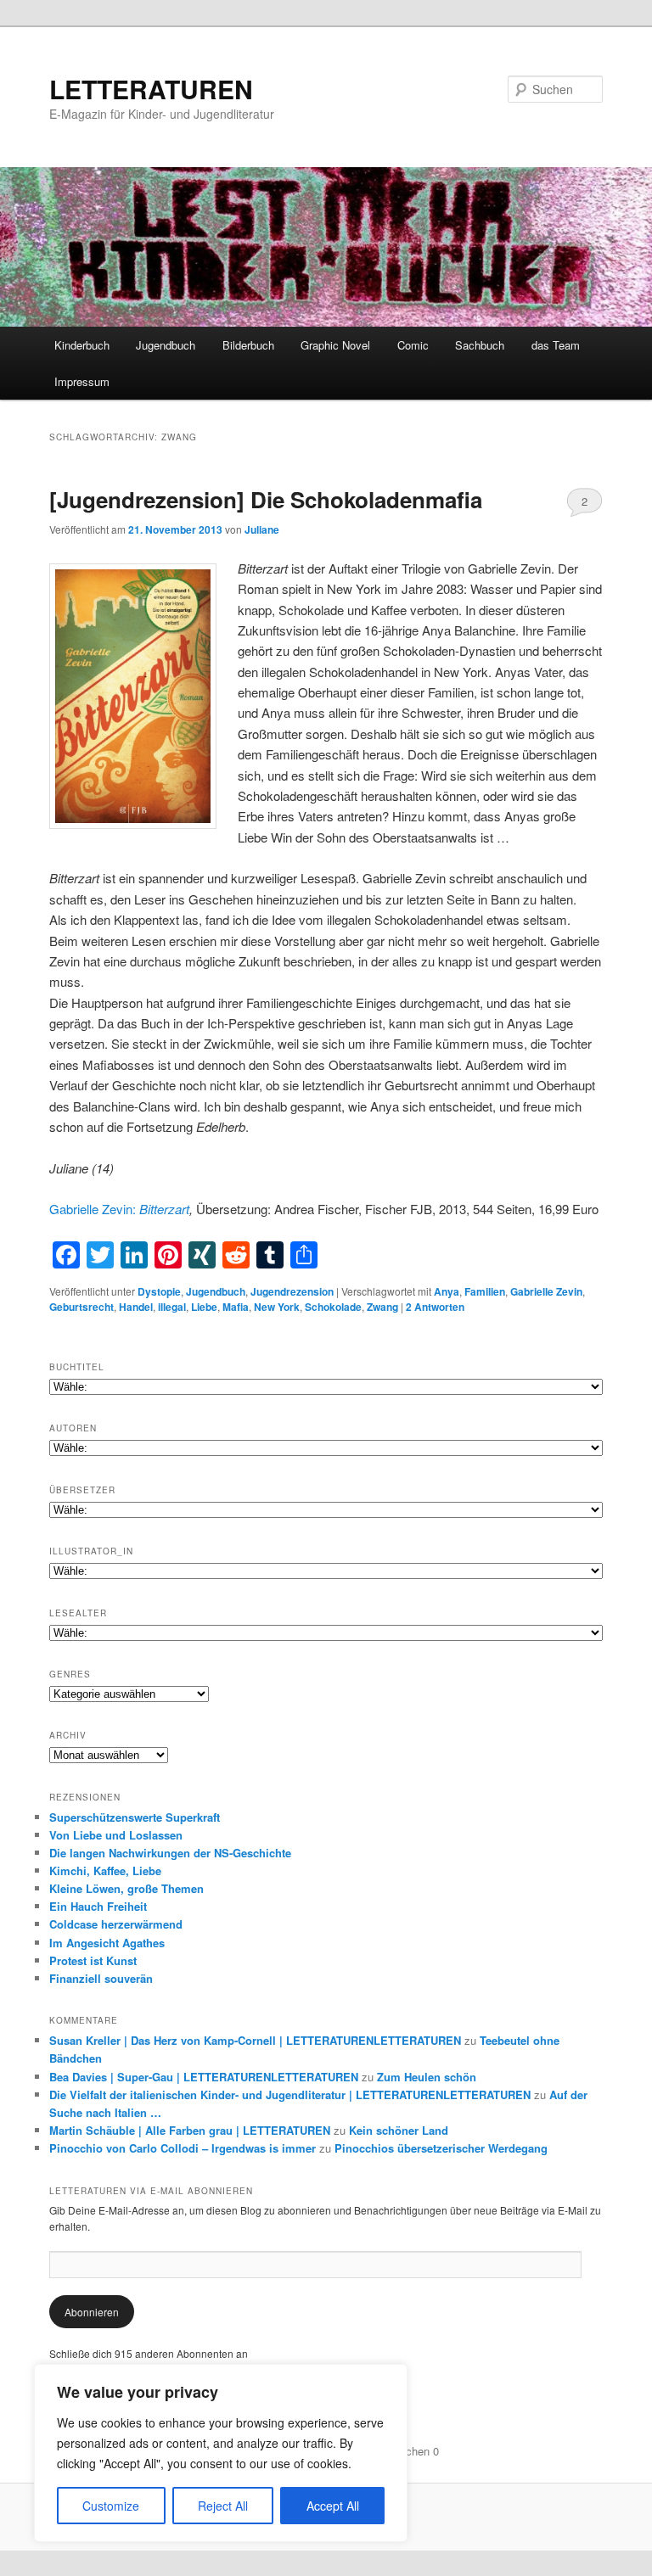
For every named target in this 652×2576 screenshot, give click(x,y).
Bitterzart (164, 1209)
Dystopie (159, 1291)
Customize (111, 2506)
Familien (485, 1291)
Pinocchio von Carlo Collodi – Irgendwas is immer (183, 2148)
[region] (221, 2453)
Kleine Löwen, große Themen (126, 1888)
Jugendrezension (292, 1291)
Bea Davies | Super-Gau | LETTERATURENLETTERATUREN (204, 2077)
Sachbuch (480, 345)
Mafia (236, 1307)
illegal (172, 1307)
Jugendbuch (166, 345)
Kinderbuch (82, 345)
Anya (447, 1291)
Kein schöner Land (399, 2130)
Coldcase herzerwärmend (116, 1924)
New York (277, 1307)
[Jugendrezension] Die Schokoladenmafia (266, 499)
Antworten (435, 1307)
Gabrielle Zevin (546, 1291)
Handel (136, 1307)
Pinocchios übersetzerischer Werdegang (441, 2148)
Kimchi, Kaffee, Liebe (105, 1870)
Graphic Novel (335, 345)
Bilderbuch (248, 345)
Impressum (82, 381)
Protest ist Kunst (93, 1960)
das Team (556, 345)
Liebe (204, 1307)
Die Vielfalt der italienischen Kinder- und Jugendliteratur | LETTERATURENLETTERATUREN (290, 2094)
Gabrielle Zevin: (94, 1209)
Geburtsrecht (81, 1307)
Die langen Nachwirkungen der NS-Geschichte (170, 1853)
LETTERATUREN (151, 89)
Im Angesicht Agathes (107, 1943)
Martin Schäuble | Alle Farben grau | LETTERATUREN (190, 2130)
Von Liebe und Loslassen (116, 1835)
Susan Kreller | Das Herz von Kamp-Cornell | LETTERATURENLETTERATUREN (255, 2040)
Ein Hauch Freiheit (98, 1906)
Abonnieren (92, 2312)
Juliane (262, 529)
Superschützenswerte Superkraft (135, 1817)
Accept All (333, 2506)
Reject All (223, 2506)
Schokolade (333, 1307)
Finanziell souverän (101, 1978)
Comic (413, 345)
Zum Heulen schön (427, 2077)
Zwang (382, 1307)
